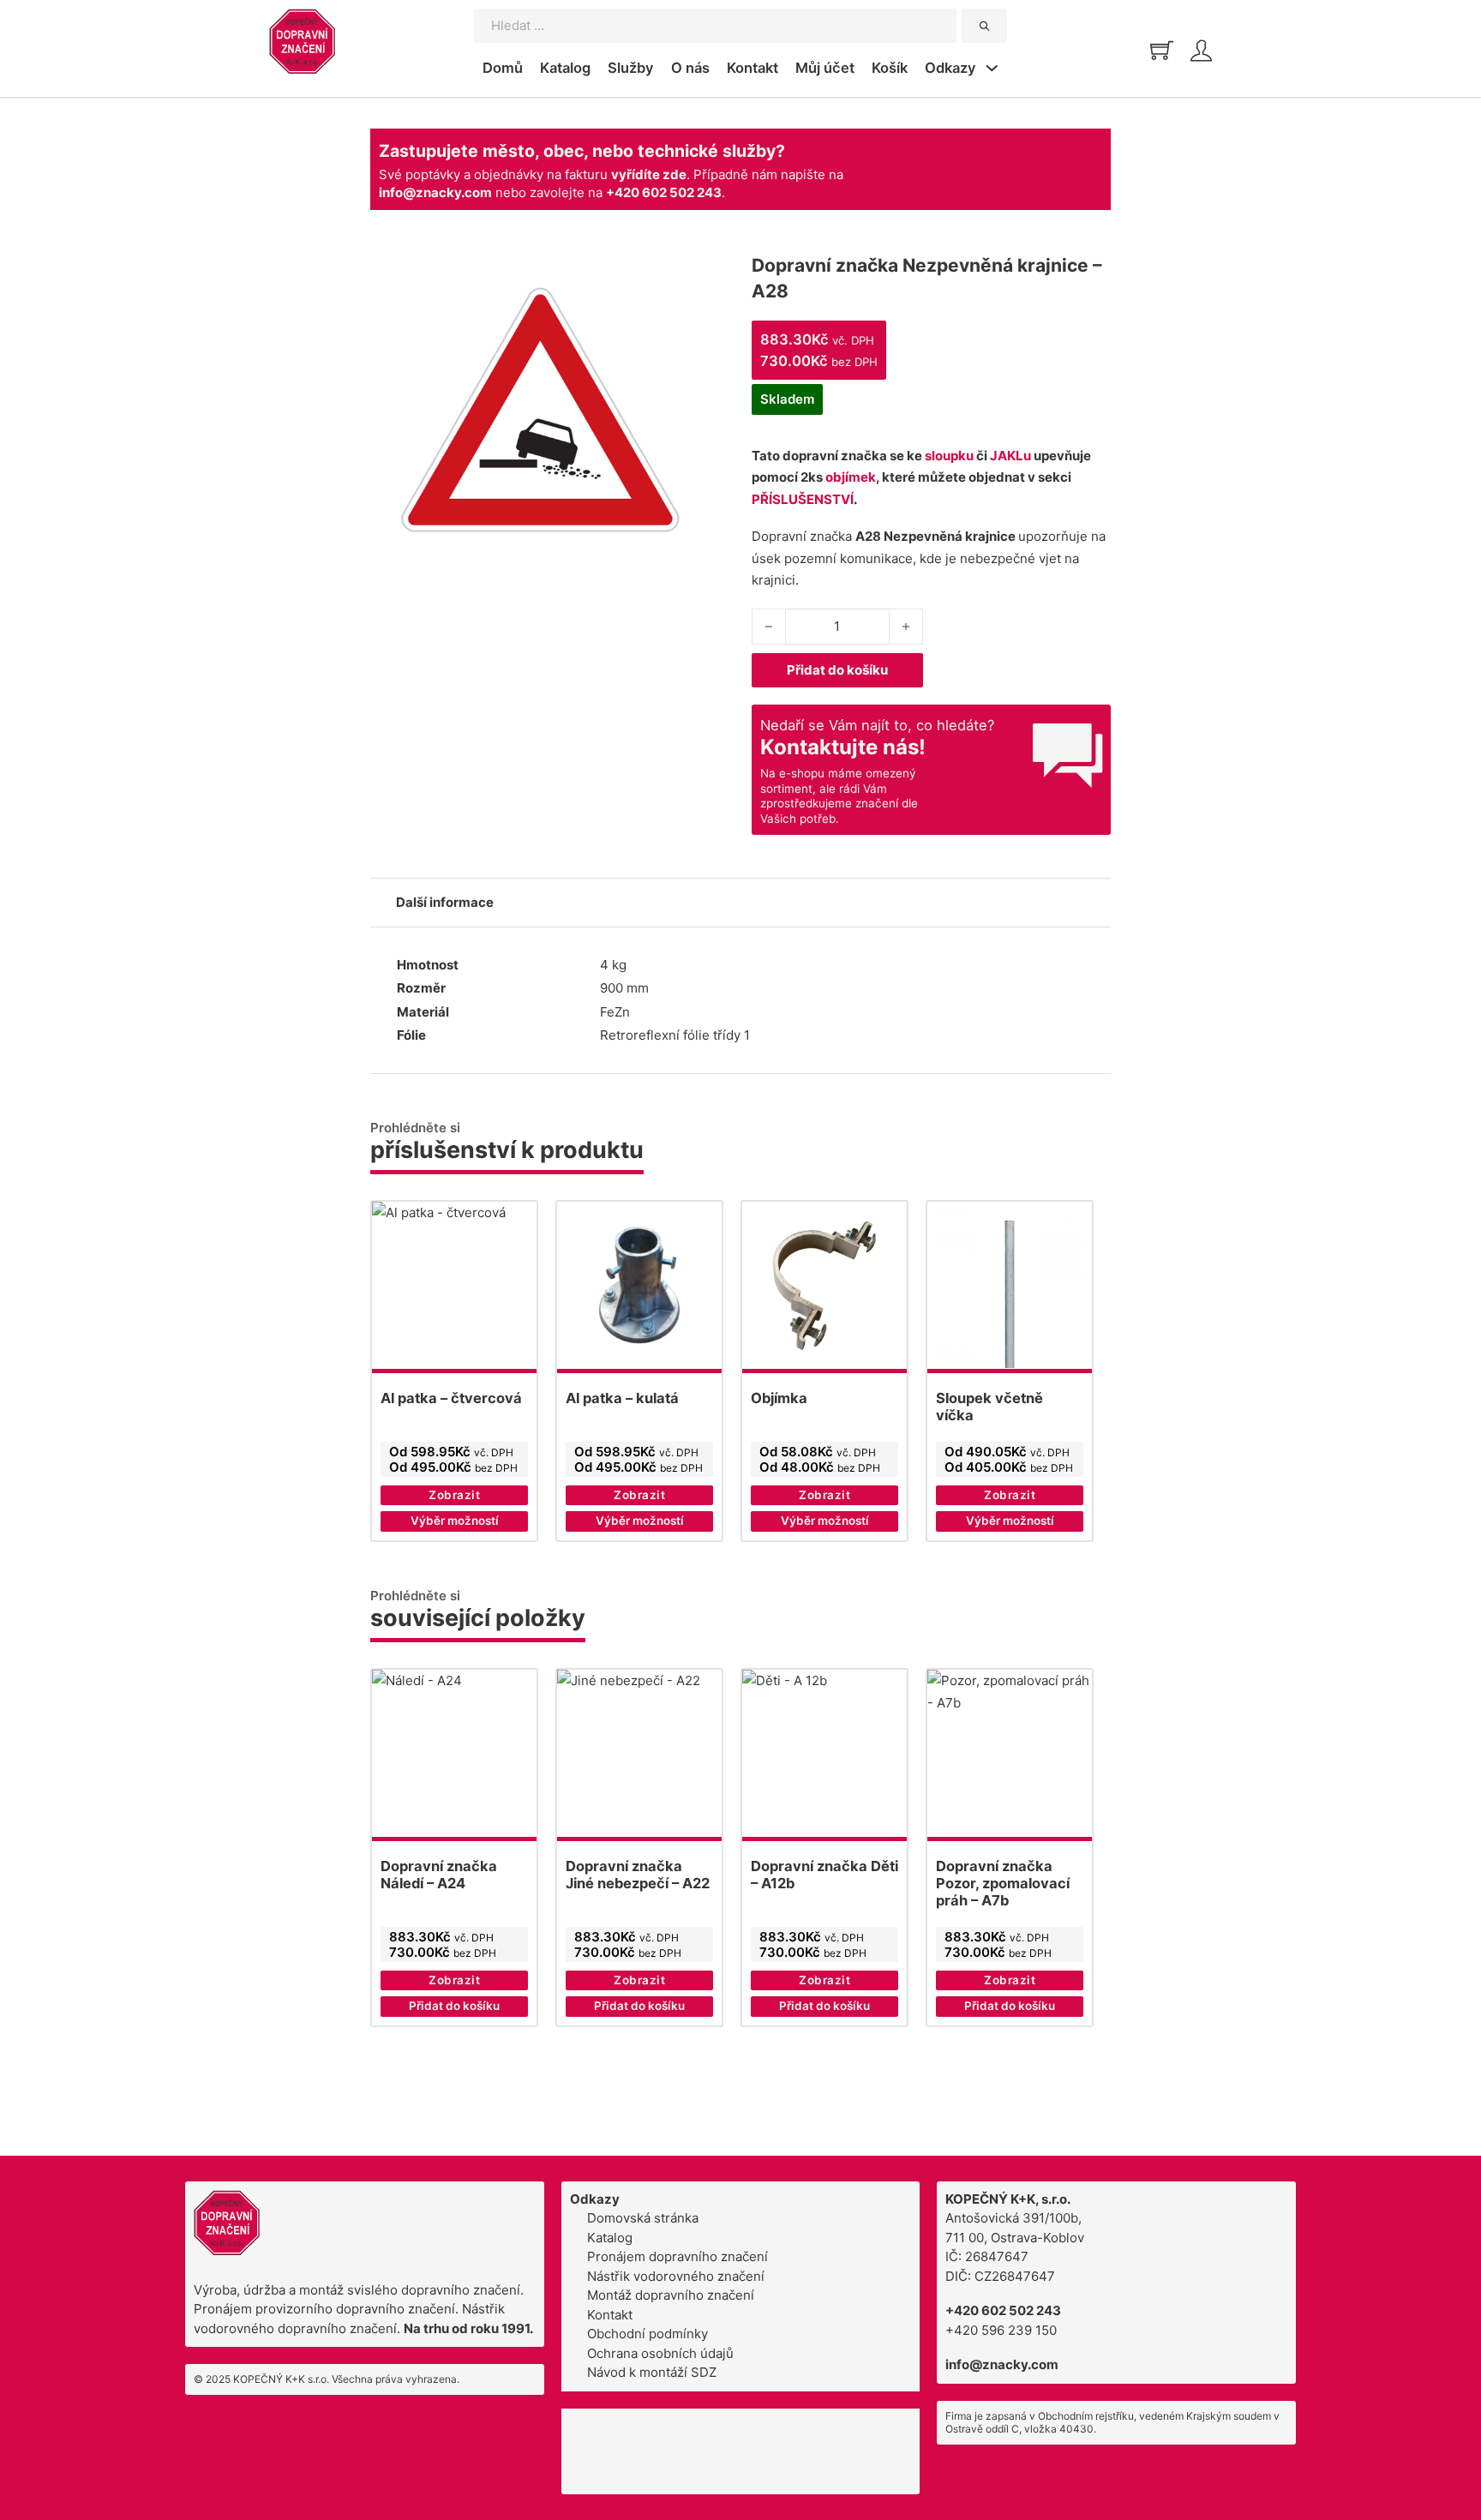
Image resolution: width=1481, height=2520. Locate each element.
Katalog (565, 68)
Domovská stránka (643, 2218)
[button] (454, 2007)
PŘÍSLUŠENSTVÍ (803, 499)
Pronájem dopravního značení (678, 2256)
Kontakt (752, 68)
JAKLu (1010, 456)
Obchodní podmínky (648, 2334)
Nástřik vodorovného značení (676, 2276)
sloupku (949, 456)
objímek (851, 477)
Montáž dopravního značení (671, 2295)
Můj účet (825, 68)
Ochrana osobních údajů (660, 2353)
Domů (503, 68)
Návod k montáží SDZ (652, 2372)
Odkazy (950, 68)
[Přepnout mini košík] (1162, 50)
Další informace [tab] (445, 902)
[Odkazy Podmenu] (992, 70)
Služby (631, 68)
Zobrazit (454, 1495)
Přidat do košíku (837, 670)
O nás (690, 68)
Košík (890, 68)
